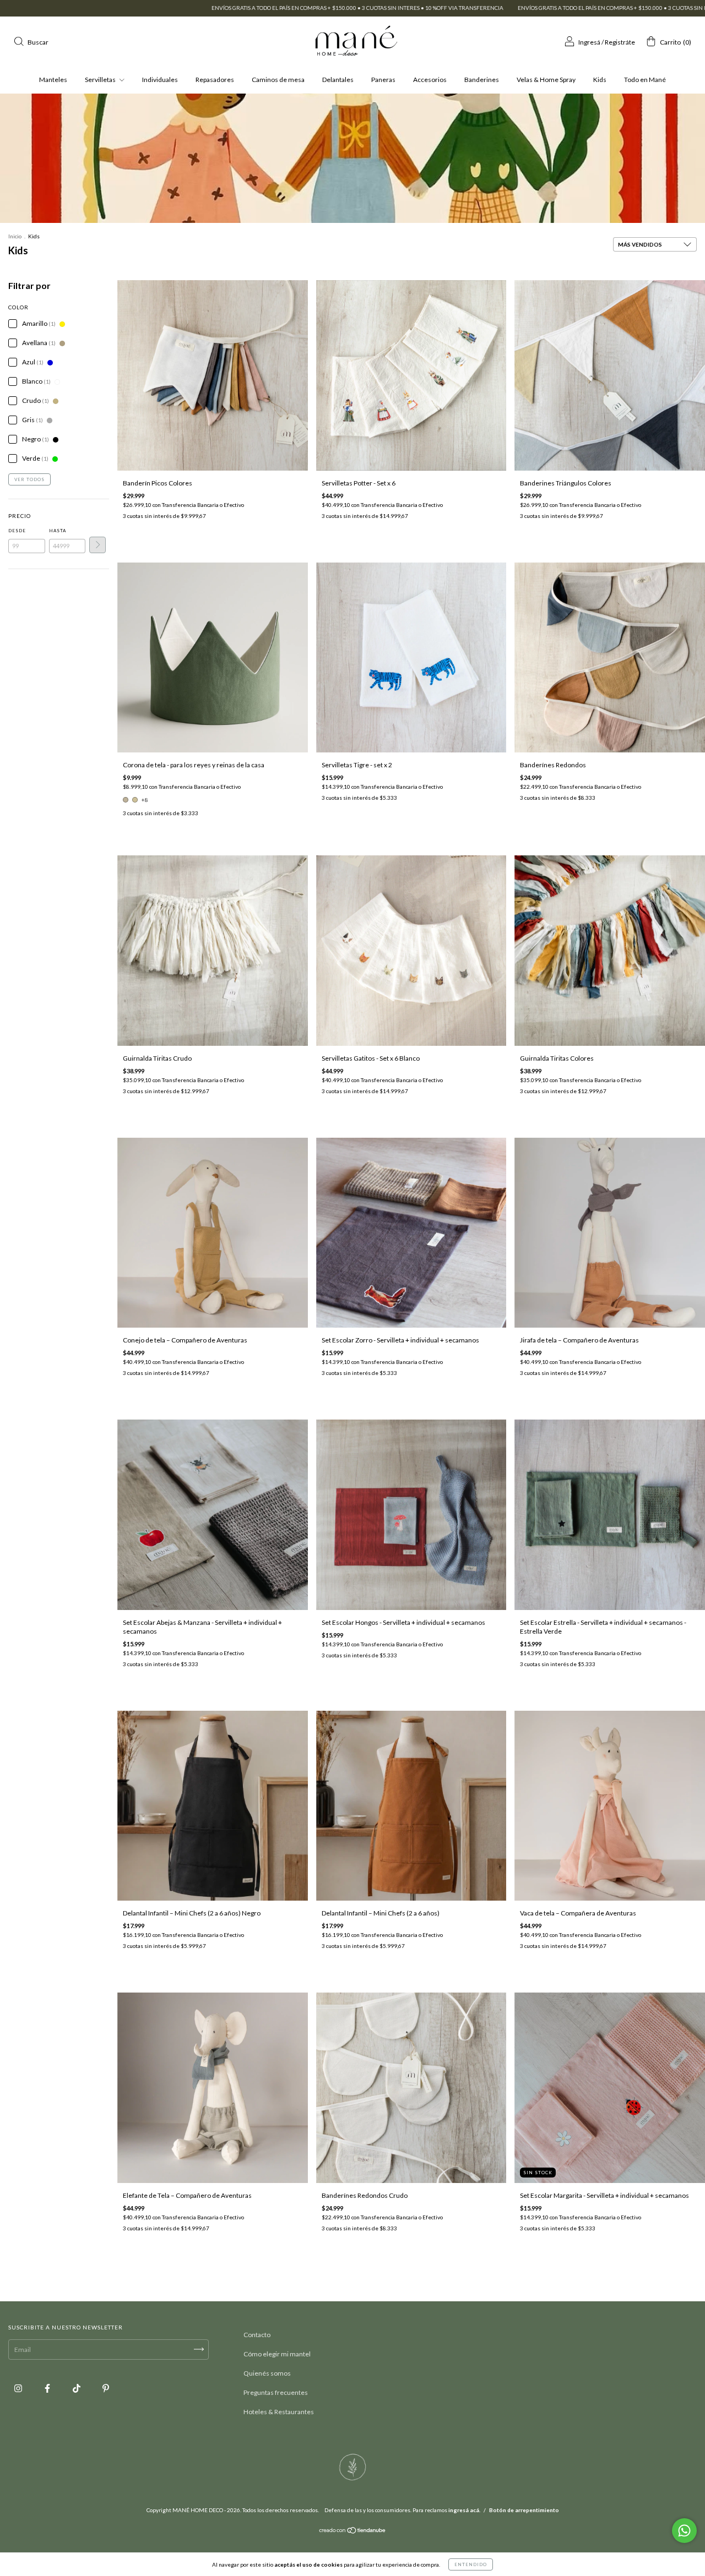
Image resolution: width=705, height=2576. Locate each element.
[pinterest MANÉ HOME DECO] (106, 2388)
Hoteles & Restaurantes (279, 2412)
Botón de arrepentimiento (524, 2510)
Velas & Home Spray (546, 80)
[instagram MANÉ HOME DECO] (19, 2388)
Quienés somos (267, 2373)
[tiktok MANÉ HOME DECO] (77, 2388)
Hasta (58, 531)
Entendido (471, 2564)
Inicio (15, 236)
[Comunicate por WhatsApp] (684, 2531)
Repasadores (215, 80)
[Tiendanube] (353, 2532)
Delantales (338, 80)
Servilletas (101, 80)
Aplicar (97, 545)
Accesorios (430, 80)
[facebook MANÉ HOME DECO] (48, 2388)
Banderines (482, 80)
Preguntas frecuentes (276, 2392)
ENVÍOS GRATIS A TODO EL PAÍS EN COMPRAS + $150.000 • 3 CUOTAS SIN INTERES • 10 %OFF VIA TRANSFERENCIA (198, 8)
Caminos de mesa (278, 80)
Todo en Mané (645, 80)
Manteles (53, 80)
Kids (600, 80)
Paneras (383, 80)
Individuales (160, 80)
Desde (17, 531)
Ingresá (589, 42)
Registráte (620, 42)
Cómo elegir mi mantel (277, 2354)
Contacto (257, 2335)
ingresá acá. (464, 2510)
